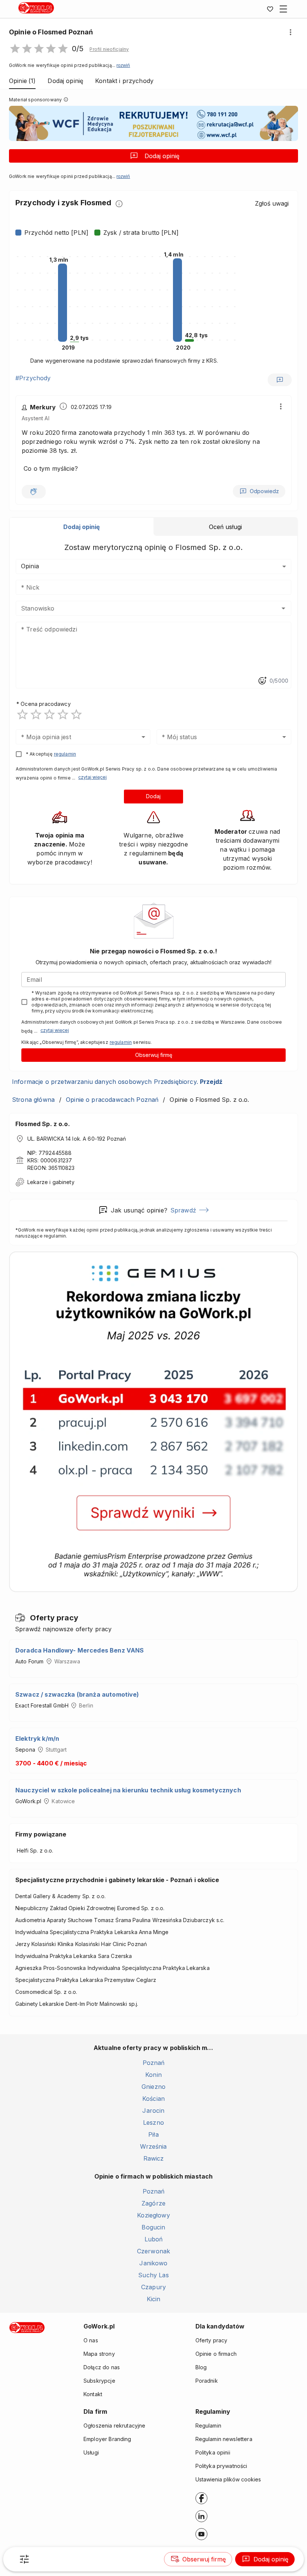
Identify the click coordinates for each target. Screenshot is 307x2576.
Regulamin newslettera (224, 2439)
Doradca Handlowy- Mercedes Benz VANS (80, 1650)
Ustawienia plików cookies (228, 2479)
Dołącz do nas (102, 2367)
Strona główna (33, 1100)
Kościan (153, 2099)
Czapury (153, 2287)
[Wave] (34, 492)
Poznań (154, 2063)
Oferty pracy (212, 2340)
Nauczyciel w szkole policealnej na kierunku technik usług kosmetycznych (128, 1790)
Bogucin (153, 2227)
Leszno (153, 2122)
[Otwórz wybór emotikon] (262, 681)
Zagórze (153, 2203)
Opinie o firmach (216, 2354)
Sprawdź (183, 1210)
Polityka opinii (213, 2452)
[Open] (283, 608)
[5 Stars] (76, 714)
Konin (153, 2075)
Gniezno (153, 2087)
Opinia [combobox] (30, 566)
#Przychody (33, 378)
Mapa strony (99, 2354)
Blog (201, 2367)
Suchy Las (153, 2275)
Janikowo (153, 2263)
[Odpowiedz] (280, 380)
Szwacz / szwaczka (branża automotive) (77, 1694)
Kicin (154, 2299)
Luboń (154, 2239)
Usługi (91, 2452)
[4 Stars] (63, 714)
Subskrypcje (99, 2381)
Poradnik (207, 2381)
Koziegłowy (153, 2215)
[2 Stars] (36, 714)
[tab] (82, 527)
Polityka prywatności (221, 2466)
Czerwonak (153, 2251)
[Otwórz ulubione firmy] (270, 9)
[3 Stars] (49, 714)
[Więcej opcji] (291, 32)
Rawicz (154, 2158)
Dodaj (153, 796)
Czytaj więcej (92, 777)
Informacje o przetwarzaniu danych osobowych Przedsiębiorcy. (117, 1082)
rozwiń (123, 65)
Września (153, 2146)
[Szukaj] (24, 2559)
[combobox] (142, 608)
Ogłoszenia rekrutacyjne (114, 2426)
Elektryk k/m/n (37, 1739)
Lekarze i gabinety (51, 1182)
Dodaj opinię (162, 156)
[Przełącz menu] (283, 9)
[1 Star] (22, 714)
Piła (153, 2134)
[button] (109, 49)
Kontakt (93, 2394)
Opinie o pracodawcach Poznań (112, 1100)
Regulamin (208, 2426)
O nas (91, 2340)
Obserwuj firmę (154, 1055)
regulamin (65, 754)
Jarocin (153, 2111)
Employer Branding (107, 2439)
